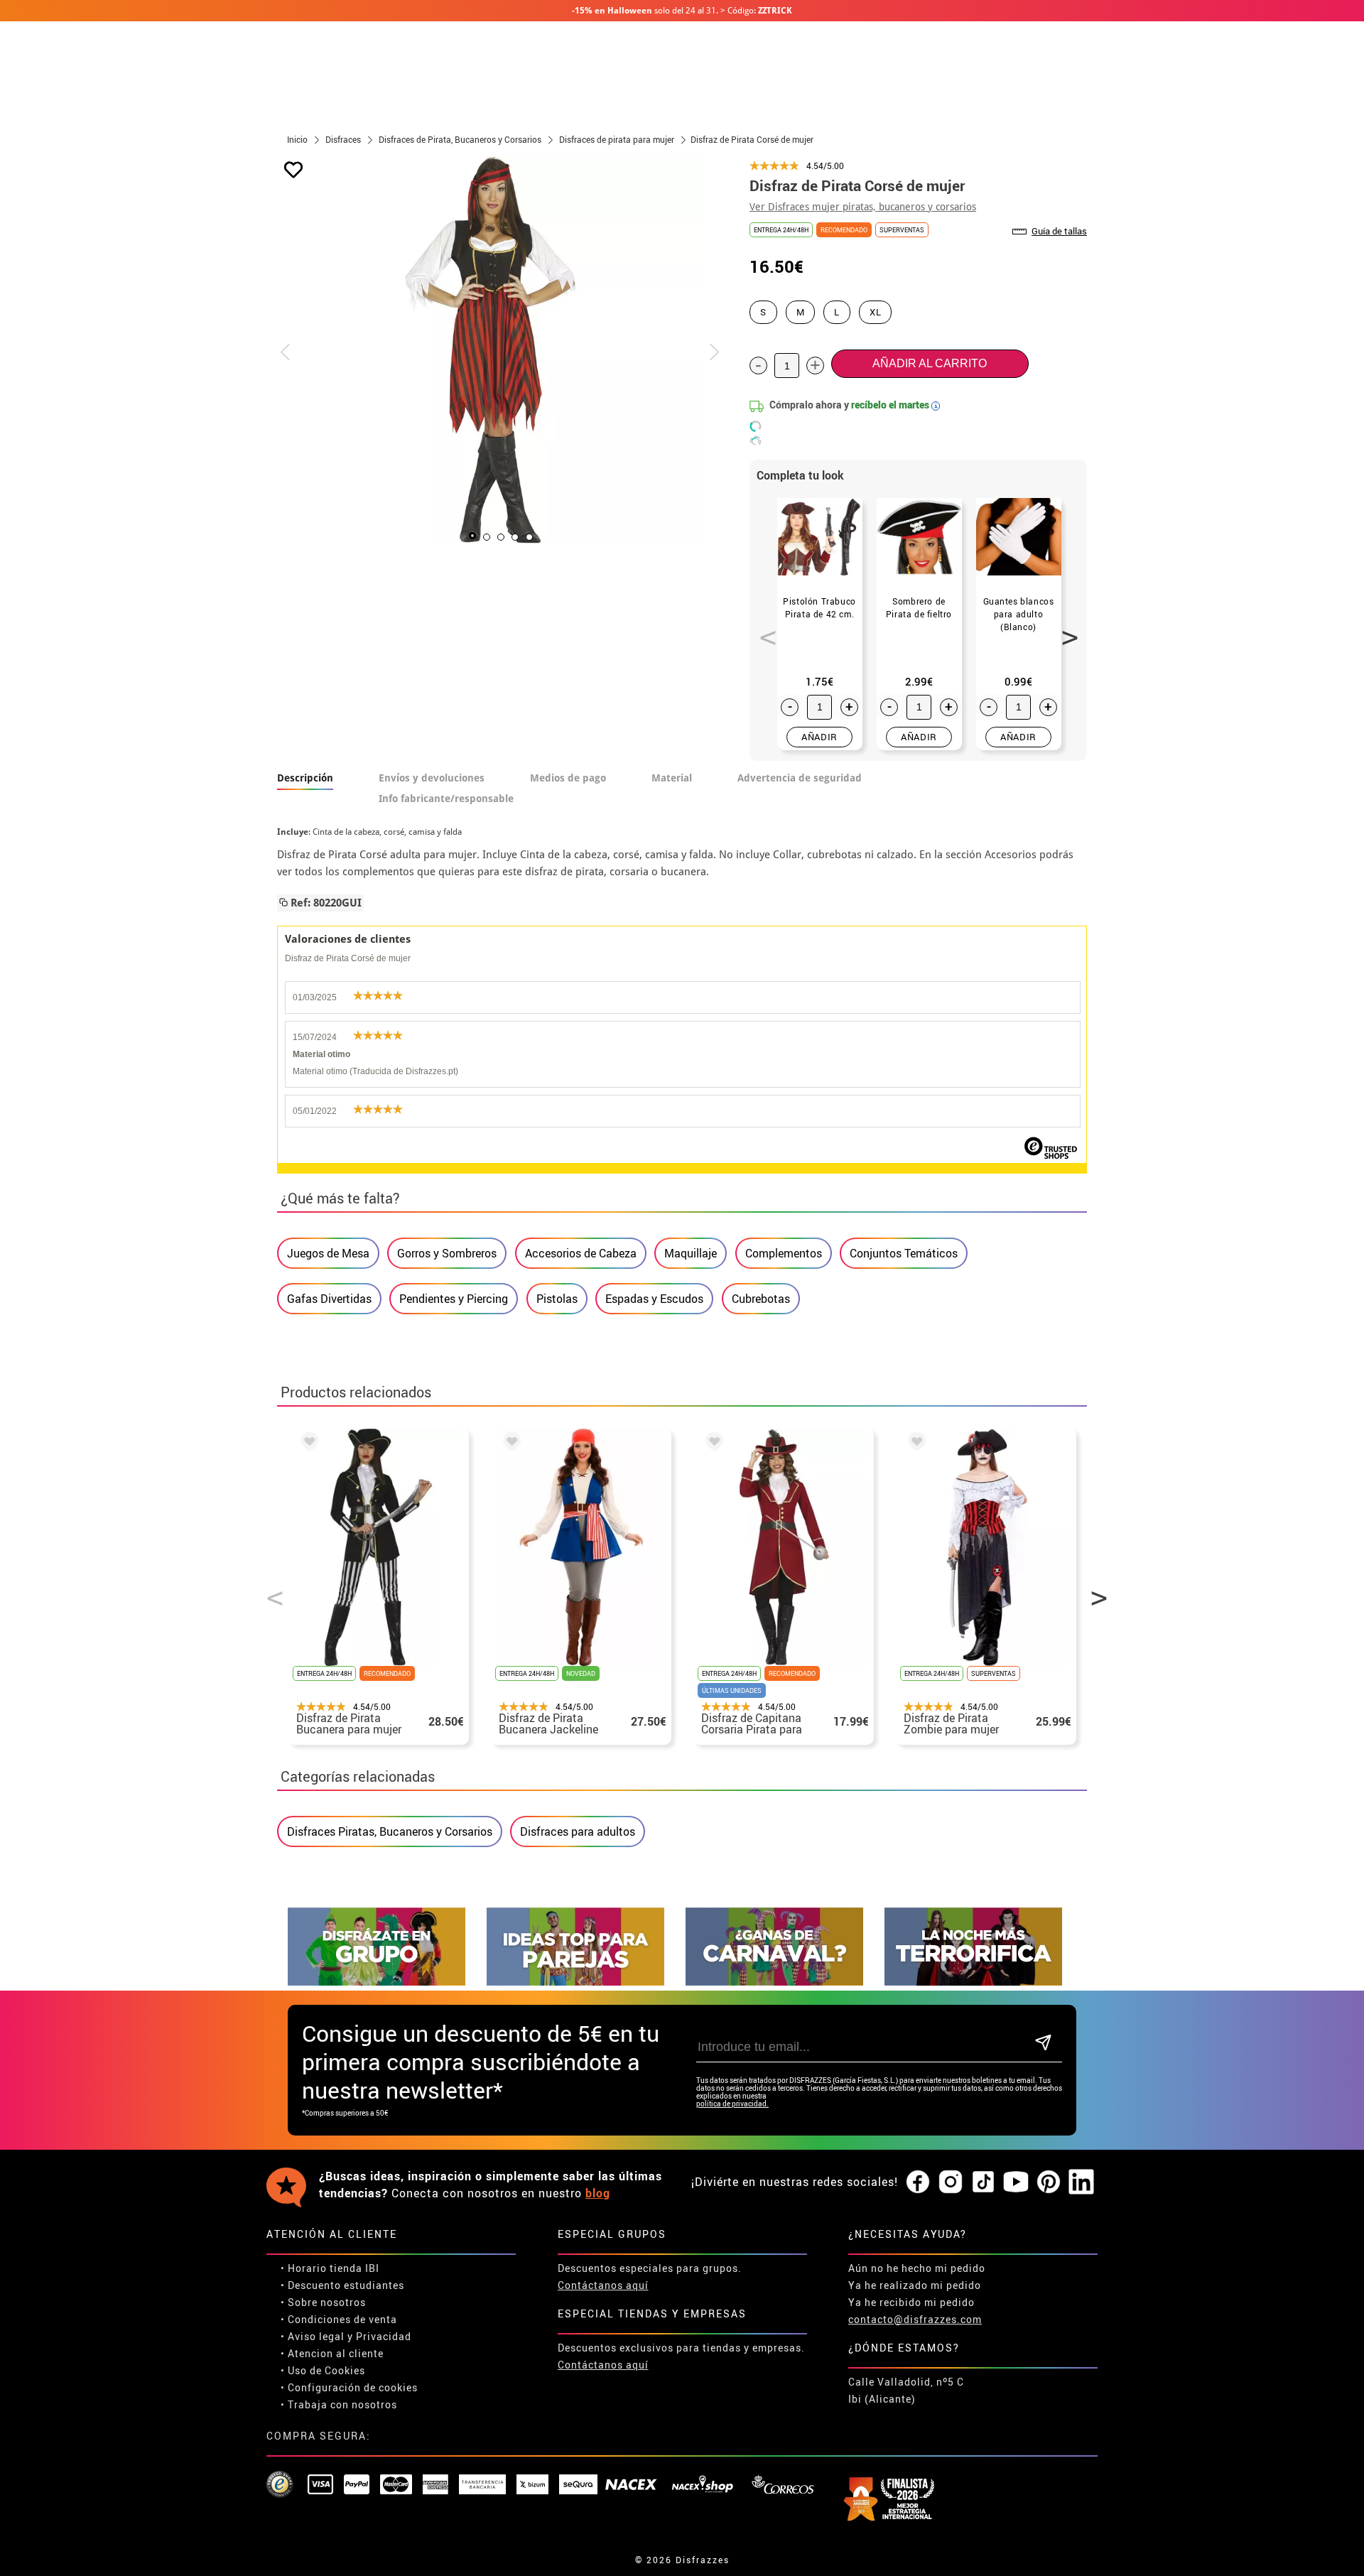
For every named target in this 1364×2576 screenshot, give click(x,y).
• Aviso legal (313, 2336)
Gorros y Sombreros (447, 1253)
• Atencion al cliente (332, 2353)
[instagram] (951, 2182)
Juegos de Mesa (328, 1253)
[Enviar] (1043, 2044)
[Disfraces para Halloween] (973, 1982)
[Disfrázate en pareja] (575, 1982)
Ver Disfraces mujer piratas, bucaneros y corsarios (863, 207)
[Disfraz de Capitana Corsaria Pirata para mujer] (712, 1444)
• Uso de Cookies (323, 2370)
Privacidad (384, 2336)
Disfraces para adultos (578, 1831)
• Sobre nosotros (323, 2302)
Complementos (784, 1253)
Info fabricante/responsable (446, 799)
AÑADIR (819, 737)
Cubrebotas (761, 1299)
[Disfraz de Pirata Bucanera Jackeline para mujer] (509, 1444)
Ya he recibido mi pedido (911, 2302)
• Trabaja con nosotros (339, 2404)
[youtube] (1016, 2182)
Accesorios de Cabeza (581, 1253)
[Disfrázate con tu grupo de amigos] (377, 1982)
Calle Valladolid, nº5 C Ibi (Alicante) (906, 2390)
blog (598, 2193)
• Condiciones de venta (339, 2319)
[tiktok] (983, 2182)
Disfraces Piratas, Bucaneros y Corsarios (390, 1831)
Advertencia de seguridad (800, 778)
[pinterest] (1049, 2182)
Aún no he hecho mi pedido (917, 2268)
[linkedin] (1081, 2182)
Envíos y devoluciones (432, 778)
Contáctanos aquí (603, 2285)
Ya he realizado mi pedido (915, 2285)
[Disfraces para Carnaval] (774, 1982)
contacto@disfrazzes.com (915, 2319)
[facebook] (918, 2182)
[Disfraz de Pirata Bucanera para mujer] (307, 1444)
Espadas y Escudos (654, 1299)
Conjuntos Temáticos (904, 1253)
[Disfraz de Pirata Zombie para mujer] (914, 1444)
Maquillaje (691, 1253)
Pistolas (557, 1299)
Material (672, 778)
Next (1065, 629)
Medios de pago (568, 778)
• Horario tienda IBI (330, 2268)
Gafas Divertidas (329, 1299)
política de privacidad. (732, 2104)
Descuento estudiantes (346, 2285)
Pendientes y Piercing (454, 1299)
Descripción (305, 778)
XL (875, 312)
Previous (763, 629)
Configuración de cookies (353, 2387)
